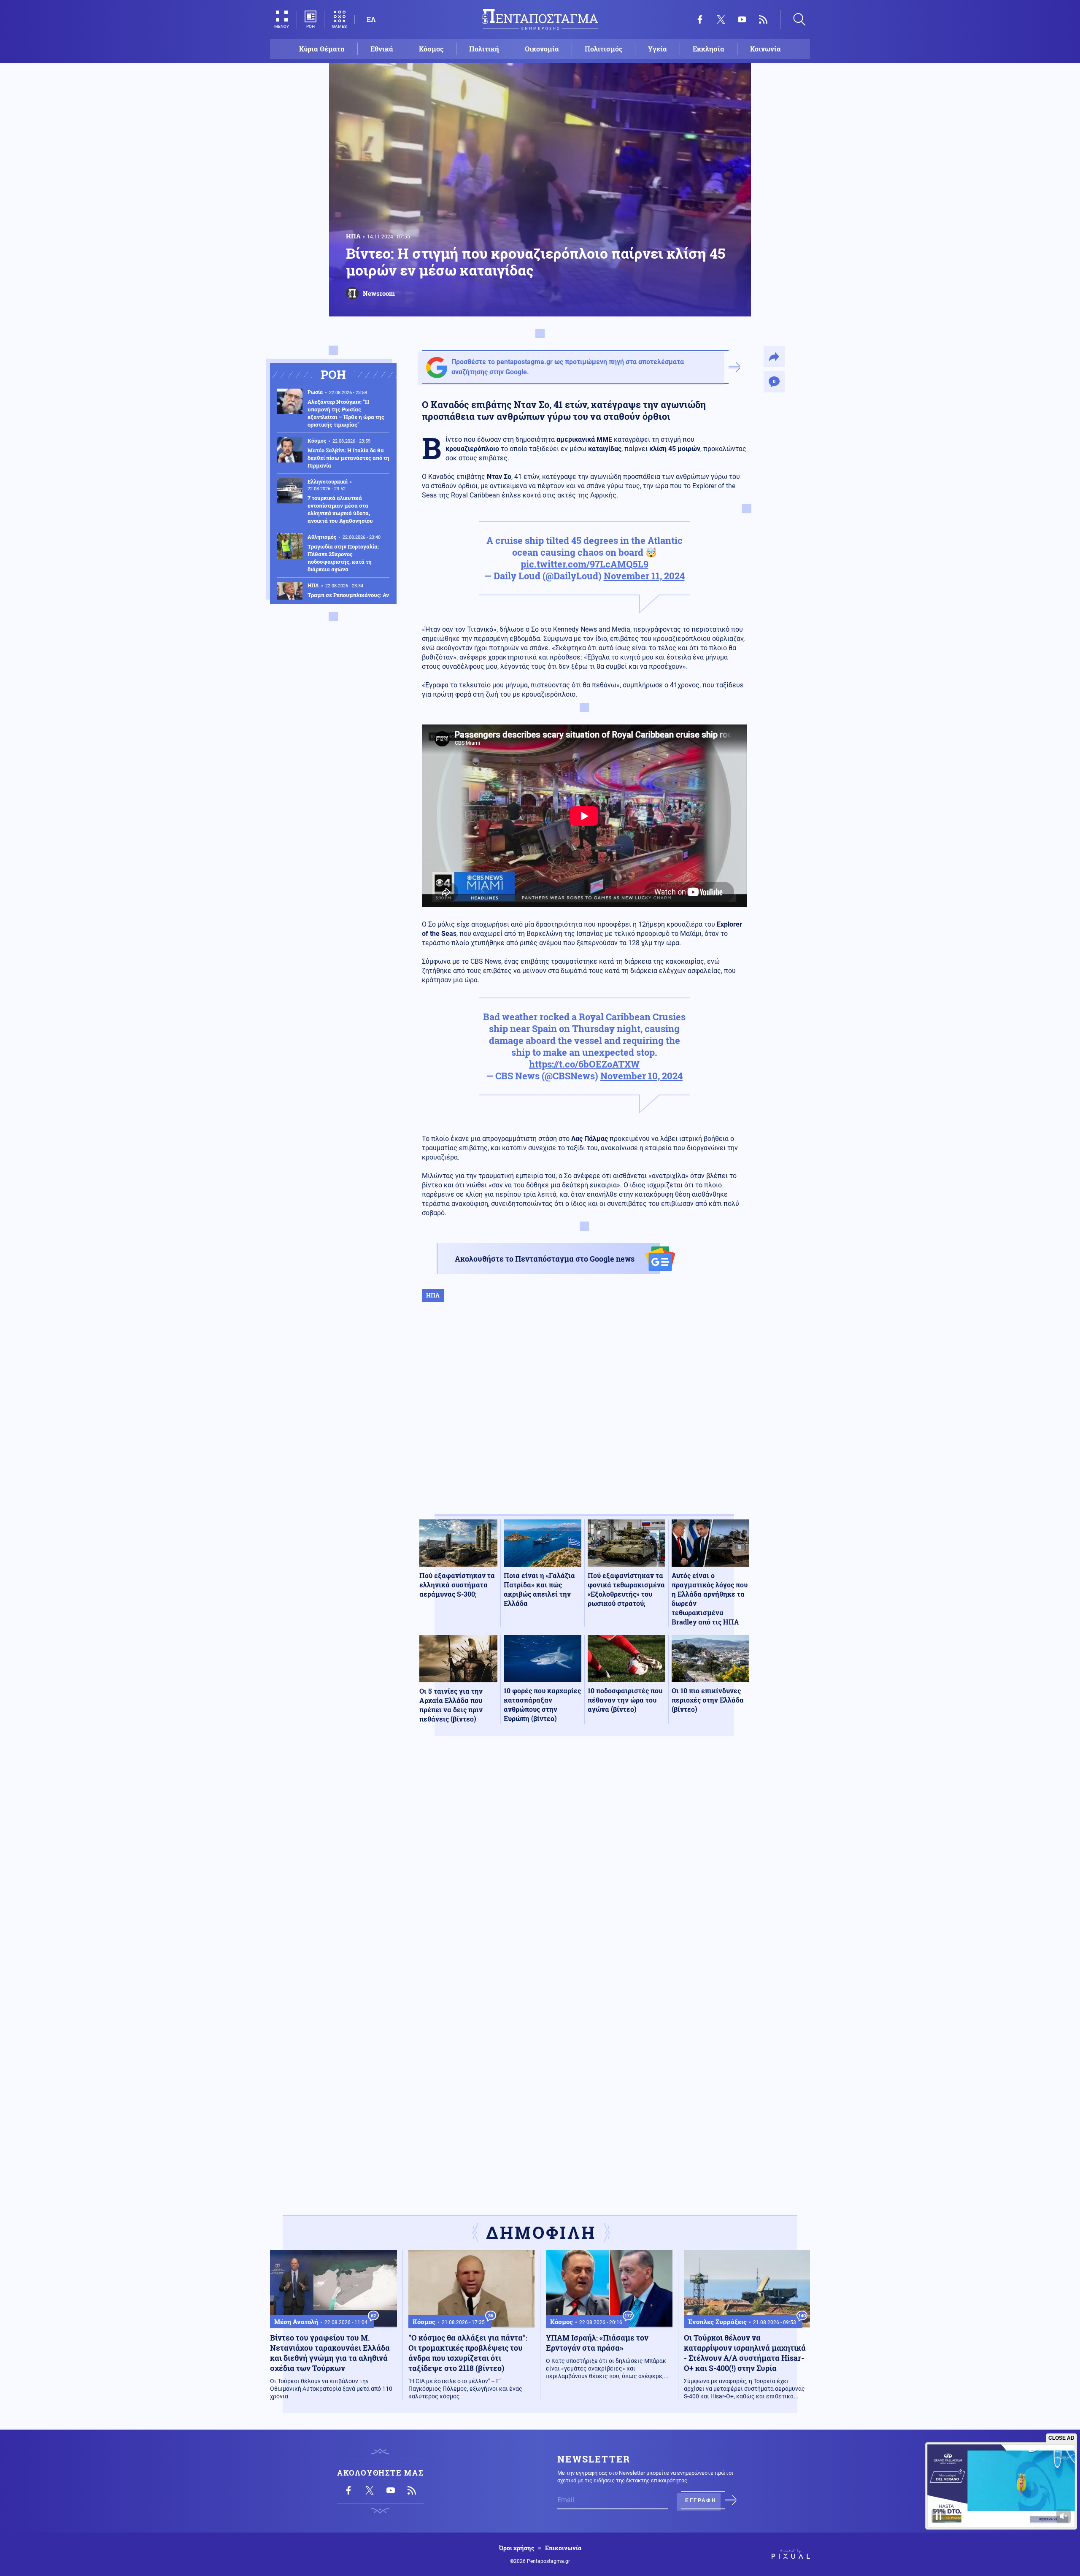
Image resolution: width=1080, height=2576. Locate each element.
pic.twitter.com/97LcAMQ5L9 (585, 564)
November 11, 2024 (644, 576)
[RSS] (763, 19)
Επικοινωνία (563, 2548)
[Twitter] (721, 19)
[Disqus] (584, 1866)
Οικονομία (542, 49)
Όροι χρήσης (517, 2548)
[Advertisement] (584, 1417)
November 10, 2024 (641, 1076)
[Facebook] (700, 19)
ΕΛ (371, 19)
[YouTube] (742, 19)
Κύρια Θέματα (322, 49)
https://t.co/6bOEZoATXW (584, 1064)
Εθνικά (382, 49)
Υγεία (657, 49)
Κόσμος (431, 49)
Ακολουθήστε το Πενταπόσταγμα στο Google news (545, 1259)
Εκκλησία (709, 49)
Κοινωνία (765, 49)
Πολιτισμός (603, 49)
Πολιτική (484, 49)
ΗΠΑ (353, 236)
